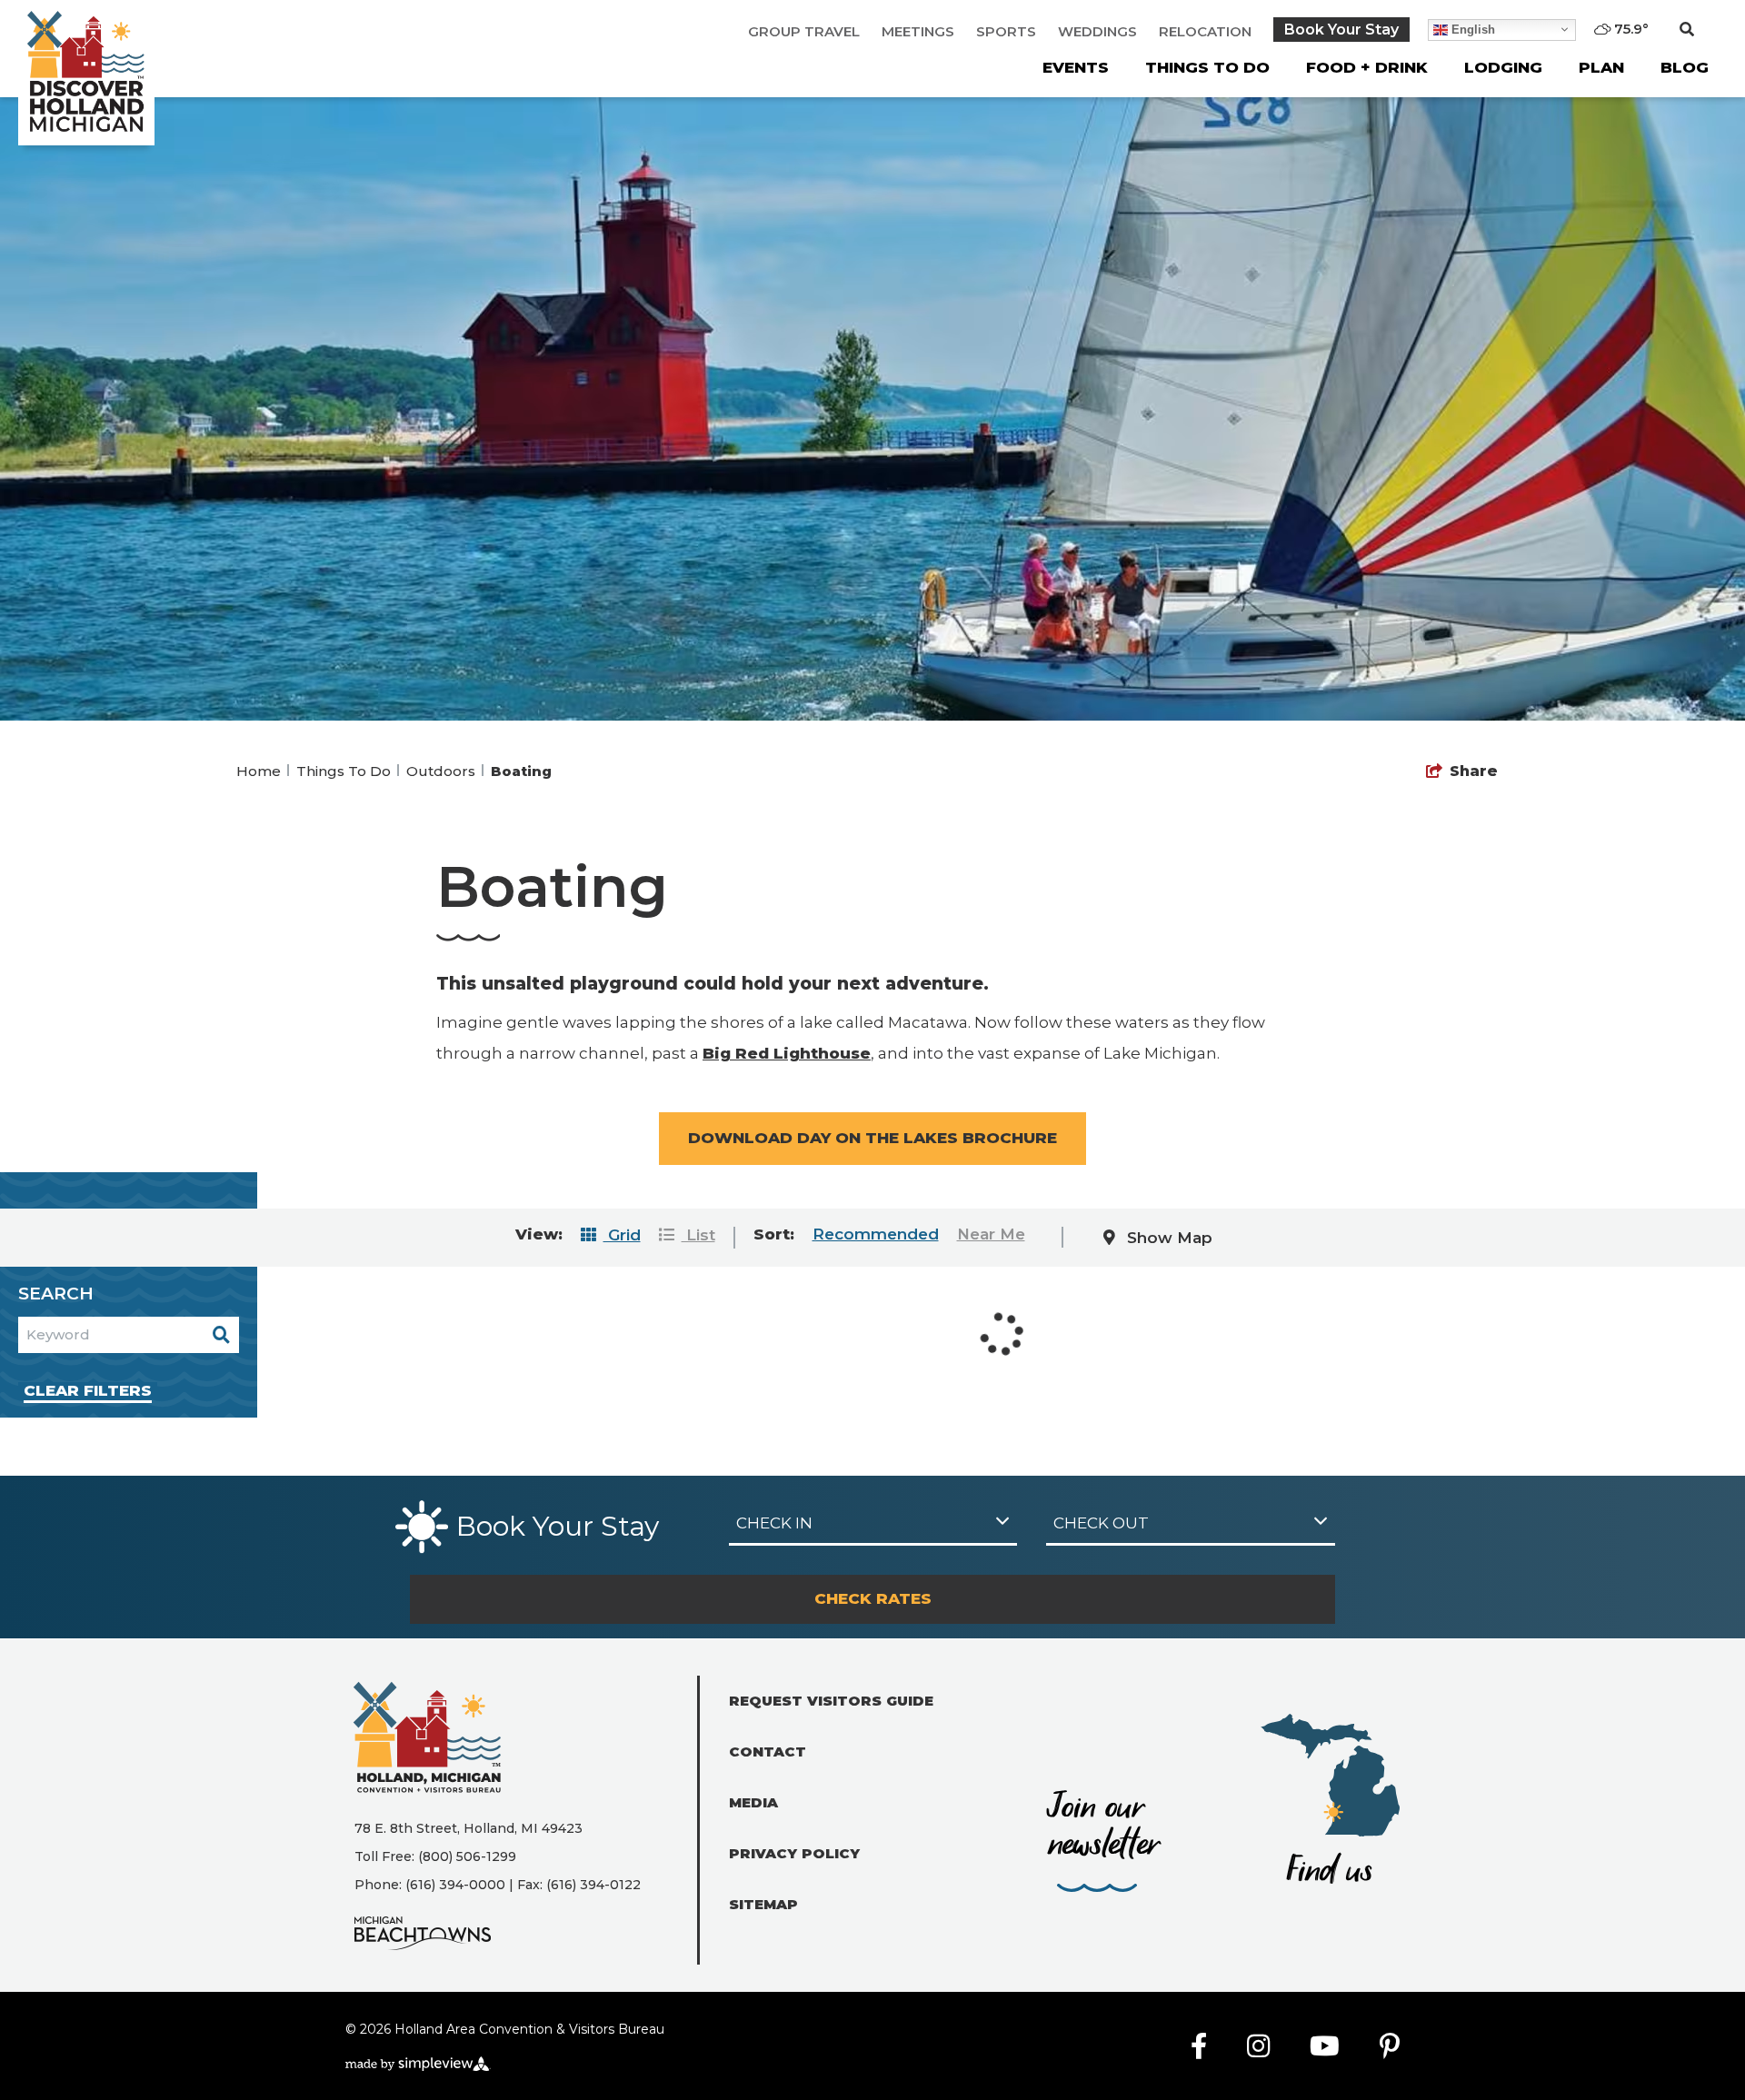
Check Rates (873, 1598)
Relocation (1205, 31)
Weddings (1097, 31)
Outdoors (443, 771)
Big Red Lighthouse (787, 1053)
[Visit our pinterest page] (1390, 2047)
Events (1076, 67)
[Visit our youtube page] (1325, 2047)
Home (260, 771)
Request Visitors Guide (831, 1701)
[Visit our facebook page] (1199, 2047)
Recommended (876, 1234)
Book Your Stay (1341, 30)
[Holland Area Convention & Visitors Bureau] (86, 73)
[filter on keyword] (221, 1335)
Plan (1601, 67)
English (1471, 29)
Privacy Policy (794, 1853)
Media (753, 1802)
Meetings (918, 31)
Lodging (1503, 67)
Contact (768, 1752)
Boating (523, 771)
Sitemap (763, 1904)
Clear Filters (88, 1391)
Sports (1006, 31)
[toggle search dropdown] (1687, 30)
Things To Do (1207, 67)
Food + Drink (1367, 67)
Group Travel (804, 31)
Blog (1685, 67)
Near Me (991, 1234)
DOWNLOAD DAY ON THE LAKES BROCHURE (872, 1138)
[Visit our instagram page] (1258, 2047)
